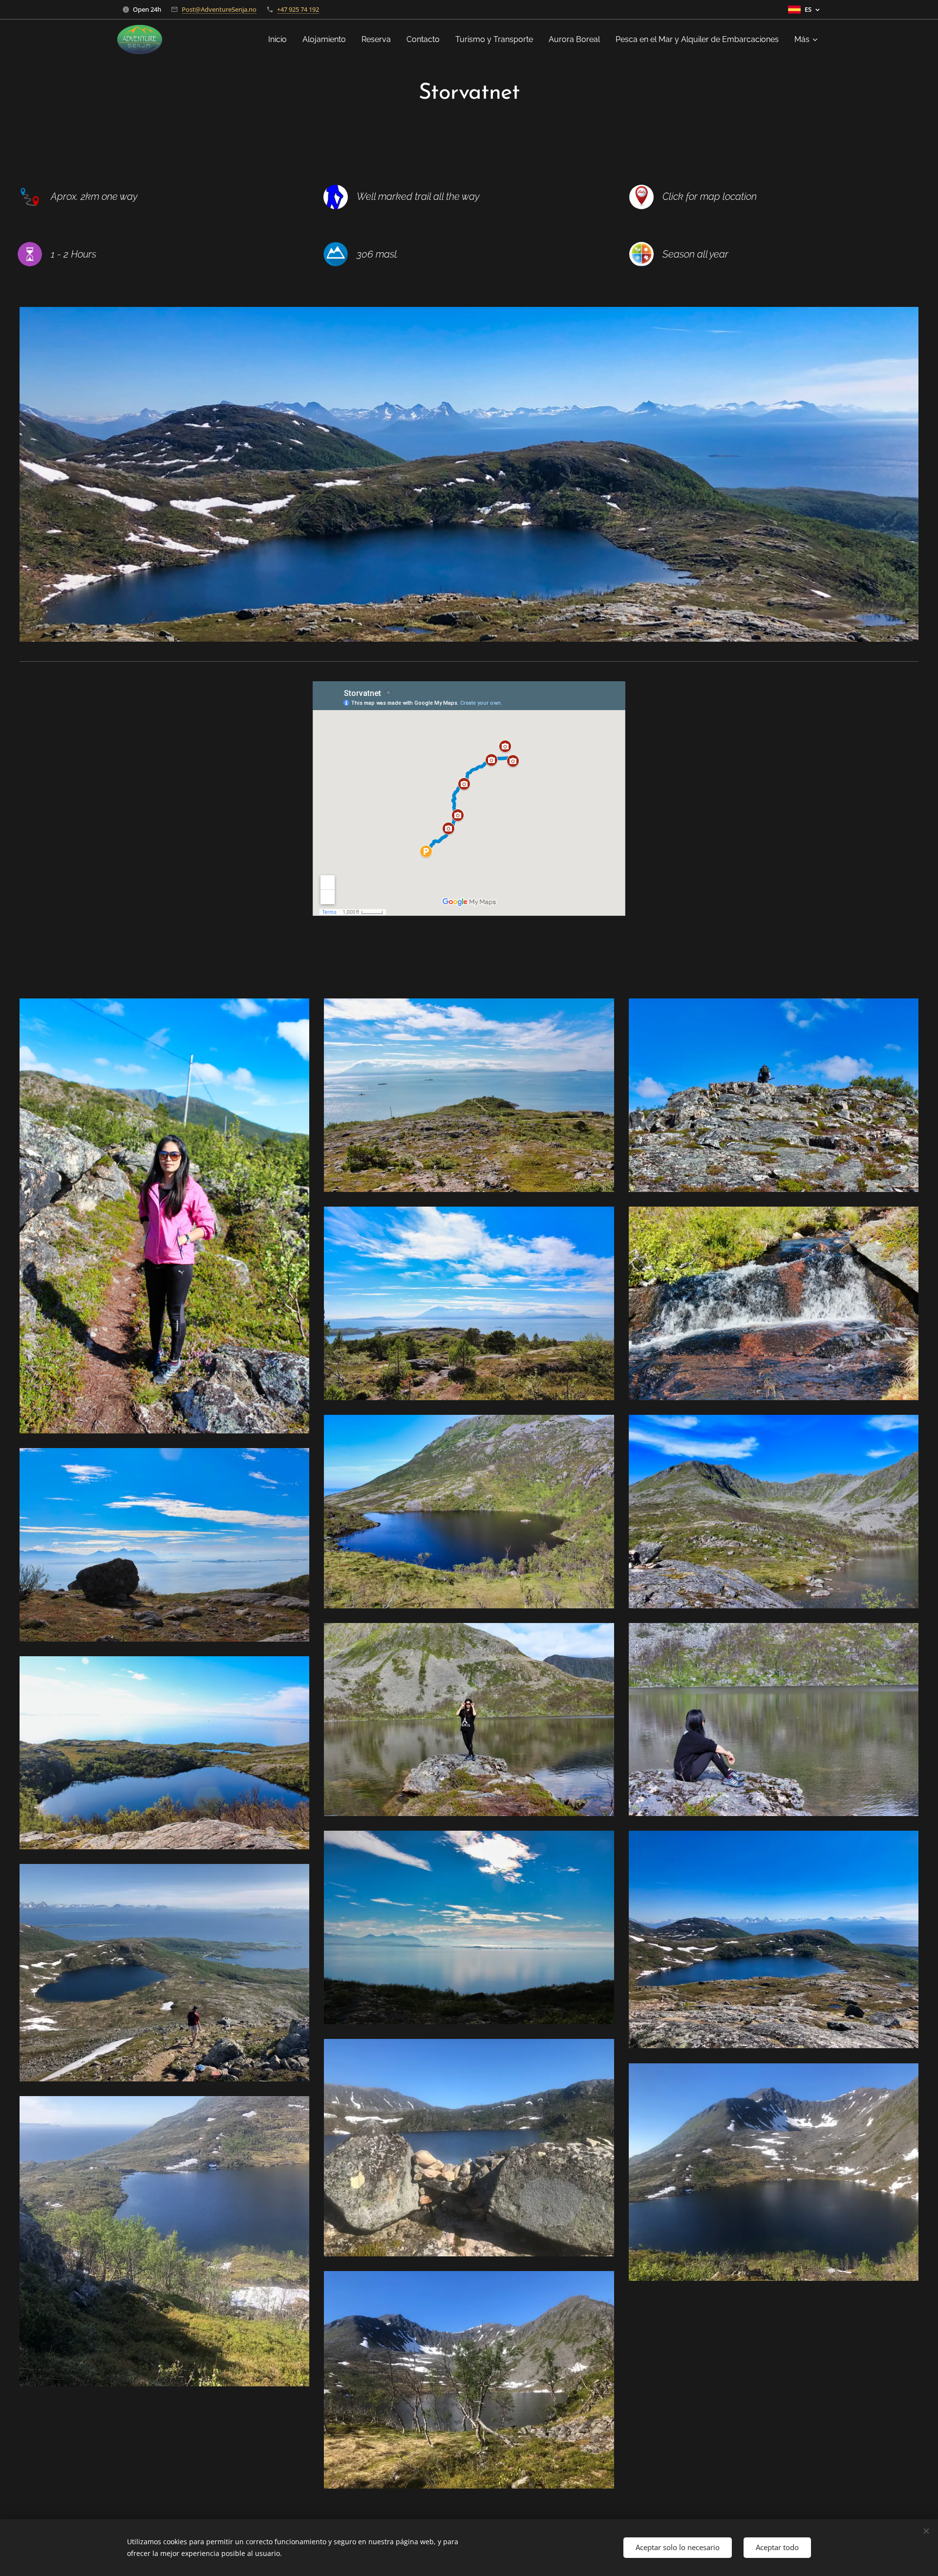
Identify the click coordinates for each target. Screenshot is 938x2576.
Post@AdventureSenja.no (219, 9)
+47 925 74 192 (298, 9)
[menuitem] (280, 40)
